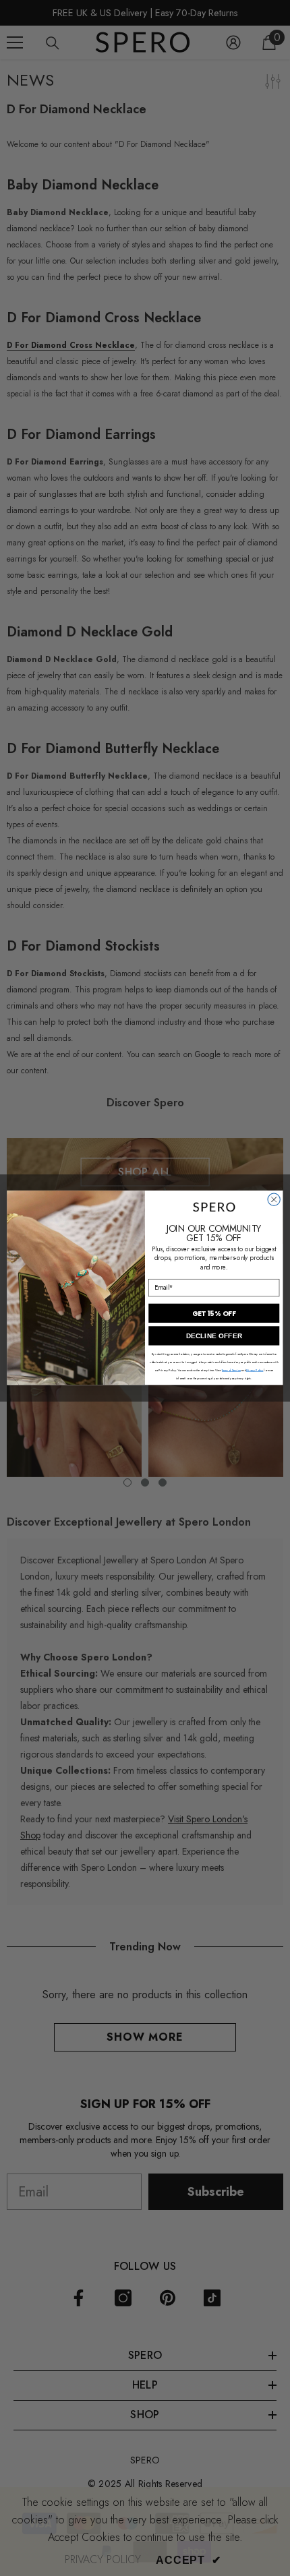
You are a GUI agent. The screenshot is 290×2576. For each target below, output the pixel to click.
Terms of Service (231, 1371)
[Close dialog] (274, 1199)
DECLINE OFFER (214, 1336)
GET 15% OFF (214, 1314)
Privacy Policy (255, 1371)
